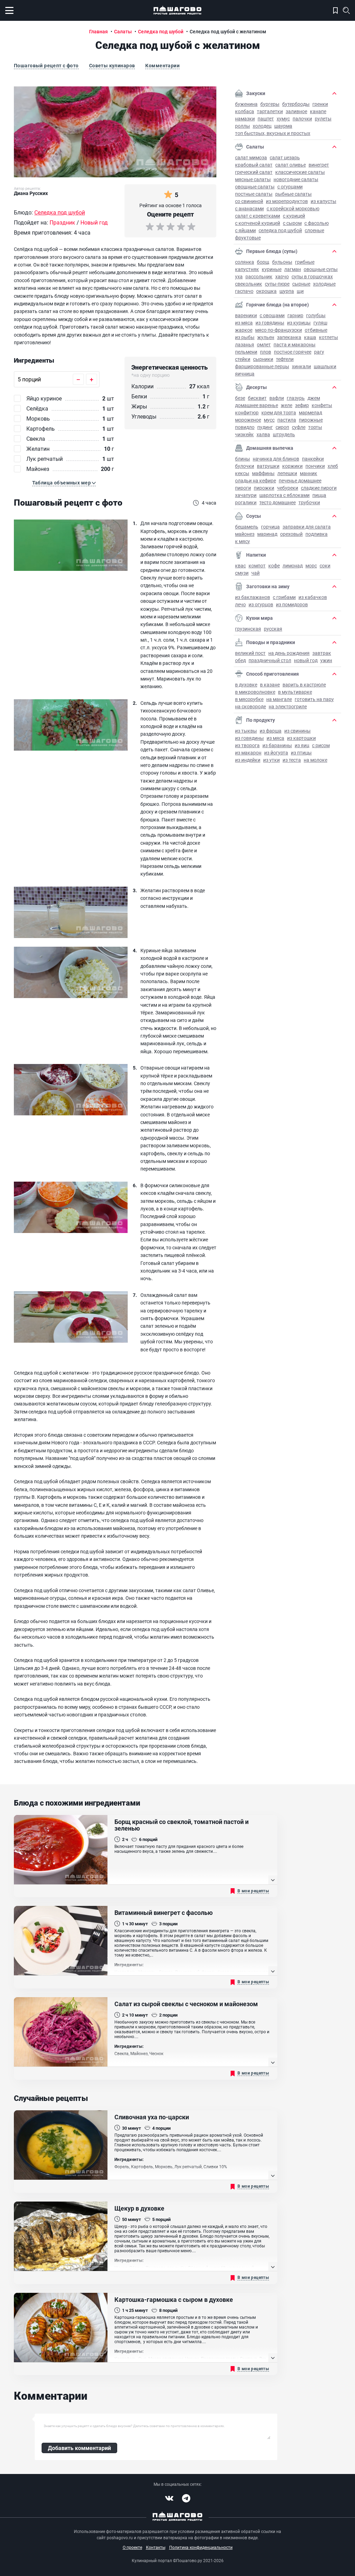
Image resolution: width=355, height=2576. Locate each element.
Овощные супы (321, 269)
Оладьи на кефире (256, 480)
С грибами (284, 597)
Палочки (302, 119)
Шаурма (283, 126)
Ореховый (291, 534)
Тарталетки (270, 111)
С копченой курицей (258, 223)
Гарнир (295, 315)
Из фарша (271, 731)
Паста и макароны (295, 344)
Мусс (269, 420)
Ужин (326, 660)
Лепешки (287, 473)
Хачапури (246, 495)
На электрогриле (288, 706)
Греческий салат (254, 172)
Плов (266, 352)
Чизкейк (244, 434)
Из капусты (323, 201)
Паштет (266, 119)
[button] (64, 483)
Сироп (282, 427)
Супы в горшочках (312, 276)
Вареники (246, 315)
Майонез (245, 534)
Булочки (245, 466)
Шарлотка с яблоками (284, 495)
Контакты (156, 2547)
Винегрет (319, 165)
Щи (300, 291)
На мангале (279, 699)
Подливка (317, 534)
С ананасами (249, 208)
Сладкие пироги (319, 488)
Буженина (246, 104)
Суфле (299, 427)
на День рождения (289, 653)
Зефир (302, 405)
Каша (310, 337)
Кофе (274, 565)
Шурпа (287, 291)
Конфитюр (247, 412)
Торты (315, 427)
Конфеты (322, 405)
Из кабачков (313, 597)
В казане (270, 685)
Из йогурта (276, 753)
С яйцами (245, 230)
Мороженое (248, 420)
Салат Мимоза (251, 157)
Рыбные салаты (293, 194)
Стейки (243, 359)
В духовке (246, 685)
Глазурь (296, 398)
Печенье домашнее (300, 480)
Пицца (319, 495)
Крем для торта (279, 412)
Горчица (270, 527)
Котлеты (328, 337)
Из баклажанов (253, 597)
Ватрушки (268, 466)
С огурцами (290, 187)
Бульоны (282, 262)
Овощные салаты (255, 187)
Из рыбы (245, 337)
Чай (256, 573)
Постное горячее (293, 352)
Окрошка (266, 291)
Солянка (245, 262)
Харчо (282, 276)
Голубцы (316, 315)
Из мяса (244, 323)
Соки (325, 565)
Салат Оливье (291, 165)
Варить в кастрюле (304, 685)
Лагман (293, 269)
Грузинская (248, 629)
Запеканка (289, 337)
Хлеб (333, 466)
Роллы (243, 126)
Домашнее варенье (257, 405)
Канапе (318, 111)
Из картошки (301, 738)
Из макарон (248, 753)
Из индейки (248, 760)
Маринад (267, 534)
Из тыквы (246, 731)
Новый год (306, 660)
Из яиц (302, 745)
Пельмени (246, 352)
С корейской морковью (293, 208)
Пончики (315, 466)
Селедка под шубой (280, 230)
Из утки (271, 760)
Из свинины (297, 731)
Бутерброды (296, 104)
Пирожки (264, 488)
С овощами (272, 315)
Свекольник (249, 284)
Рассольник (259, 276)
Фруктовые (248, 238)
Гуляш (320, 323)
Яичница (245, 374)
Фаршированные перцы (262, 366)
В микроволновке (255, 692)
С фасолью (317, 223)
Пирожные (311, 420)
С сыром (292, 223)
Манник (309, 473)
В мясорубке (249, 699)
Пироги (243, 488)
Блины (243, 459)
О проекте (132, 2547)
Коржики (292, 466)
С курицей (294, 216)
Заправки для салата (307, 527)
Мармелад (310, 412)
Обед (240, 660)
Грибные (305, 262)
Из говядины (270, 323)
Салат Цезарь (285, 157)
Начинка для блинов (276, 459)
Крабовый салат (254, 165)
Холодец (262, 126)
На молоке (315, 760)
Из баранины (277, 745)
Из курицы (299, 323)
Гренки (320, 104)
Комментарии (162, 65)
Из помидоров (292, 604)
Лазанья (245, 344)
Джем (314, 398)
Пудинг (265, 427)
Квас (240, 565)
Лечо (240, 604)
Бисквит (257, 398)
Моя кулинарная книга (335, 10)
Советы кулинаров (112, 65)
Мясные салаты (253, 179)
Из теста (292, 760)
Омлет (264, 344)
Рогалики (246, 502)
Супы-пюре (277, 284)
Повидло (245, 427)
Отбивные (316, 330)
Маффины (263, 473)
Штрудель (284, 434)
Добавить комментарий (79, 2448)
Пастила (287, 420)
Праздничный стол (270, 660)
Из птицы (301, 753)
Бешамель (247, 527)
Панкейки (313, 459)
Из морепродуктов (287, 201)
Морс (311, 565)
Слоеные (314, 230)
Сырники (263, 359)
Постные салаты (254, 194)
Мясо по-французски (279, 330)
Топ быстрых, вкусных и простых (273, 133)
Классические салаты (300, 172)
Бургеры (270, 104)
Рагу (319, 352)
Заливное (296, 111)
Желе (287, 405)
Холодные (324, 284)
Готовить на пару (314, 699)
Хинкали (301, 366)
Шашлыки (325, 366)
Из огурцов (261, 604)
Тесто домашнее (278, 502)
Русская (273, 629)
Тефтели (285, 359)
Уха (239, 276)
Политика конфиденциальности (201, 2547)
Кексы (242, 473)
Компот (257, 565)
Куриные (272, 269)
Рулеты (323, 119)
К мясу (243, 541)
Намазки (245, 119)
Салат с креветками (258, 216)
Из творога (247, 745)
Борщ (263, 262)
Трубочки (309, 502)
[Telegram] (186, 2498)
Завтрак (322, 653)
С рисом (321, 745)
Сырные (301, 284)
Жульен (266, 337)
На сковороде (250, 706)
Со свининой (249, 201)
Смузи (242, 573)
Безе (240, 398)
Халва (263, 434)
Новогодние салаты (296, 179)
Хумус (283, 119)
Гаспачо (244, 291)
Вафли (277, 398)
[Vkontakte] (169, 2498)
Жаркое (244, 330)
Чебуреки (288, 488)
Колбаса (245, 111)
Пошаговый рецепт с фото (46, 65)
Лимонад (293, 565)
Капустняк (247, 269)
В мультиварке (295, 692)
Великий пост (250, 653)
